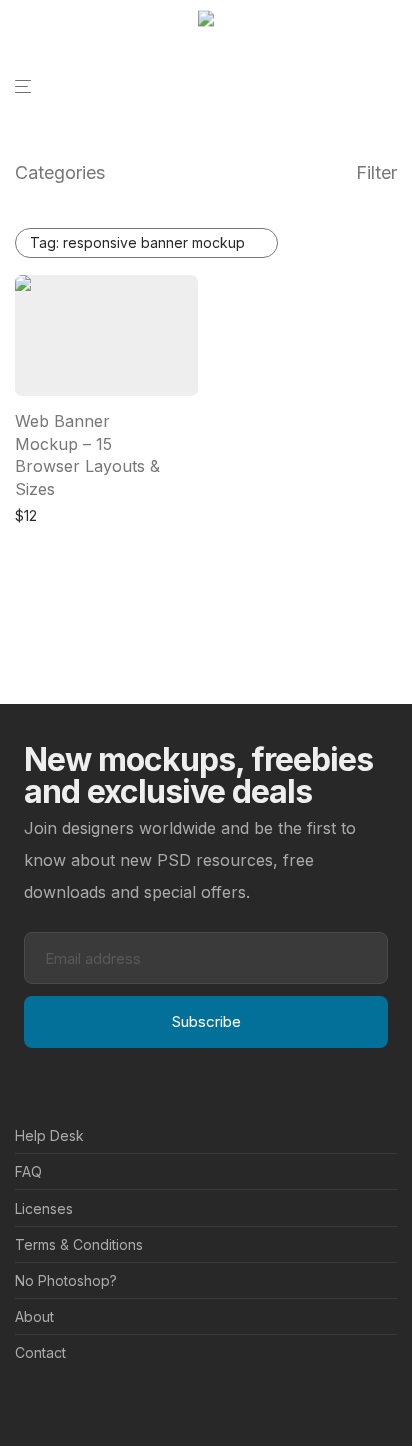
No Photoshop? (66, 1280)
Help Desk (49, 1135)
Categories (60, 172)
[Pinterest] (54, 1401)
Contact (40, 1352)
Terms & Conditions (79, 1244)
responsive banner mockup (137, 242)
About (34, 1316)
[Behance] (22, 1401)
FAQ (28, 1171)
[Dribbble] (86, 1401)
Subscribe (206, 1021)
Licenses (44, 1208)
